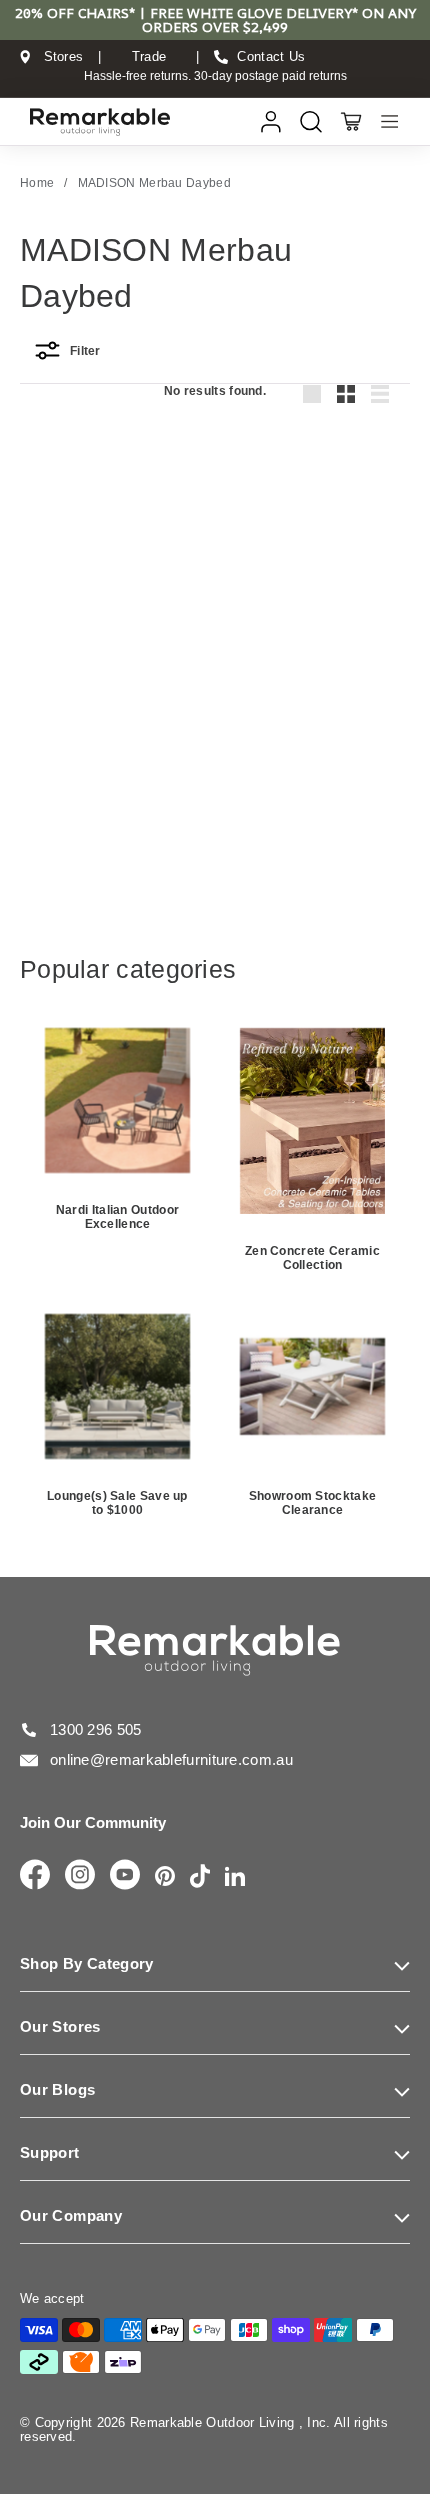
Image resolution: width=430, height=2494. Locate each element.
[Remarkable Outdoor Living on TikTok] (200, 1877)
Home (37, 183)
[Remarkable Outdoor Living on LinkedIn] (235, 1877)
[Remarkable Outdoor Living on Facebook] (35, 1876)
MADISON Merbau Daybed (154, 183)
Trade (149, 57)
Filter (85, 351)
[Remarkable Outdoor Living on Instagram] (80, 1876)
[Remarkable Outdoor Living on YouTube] (125, 1876)
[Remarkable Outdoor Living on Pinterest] (165, 1877)
